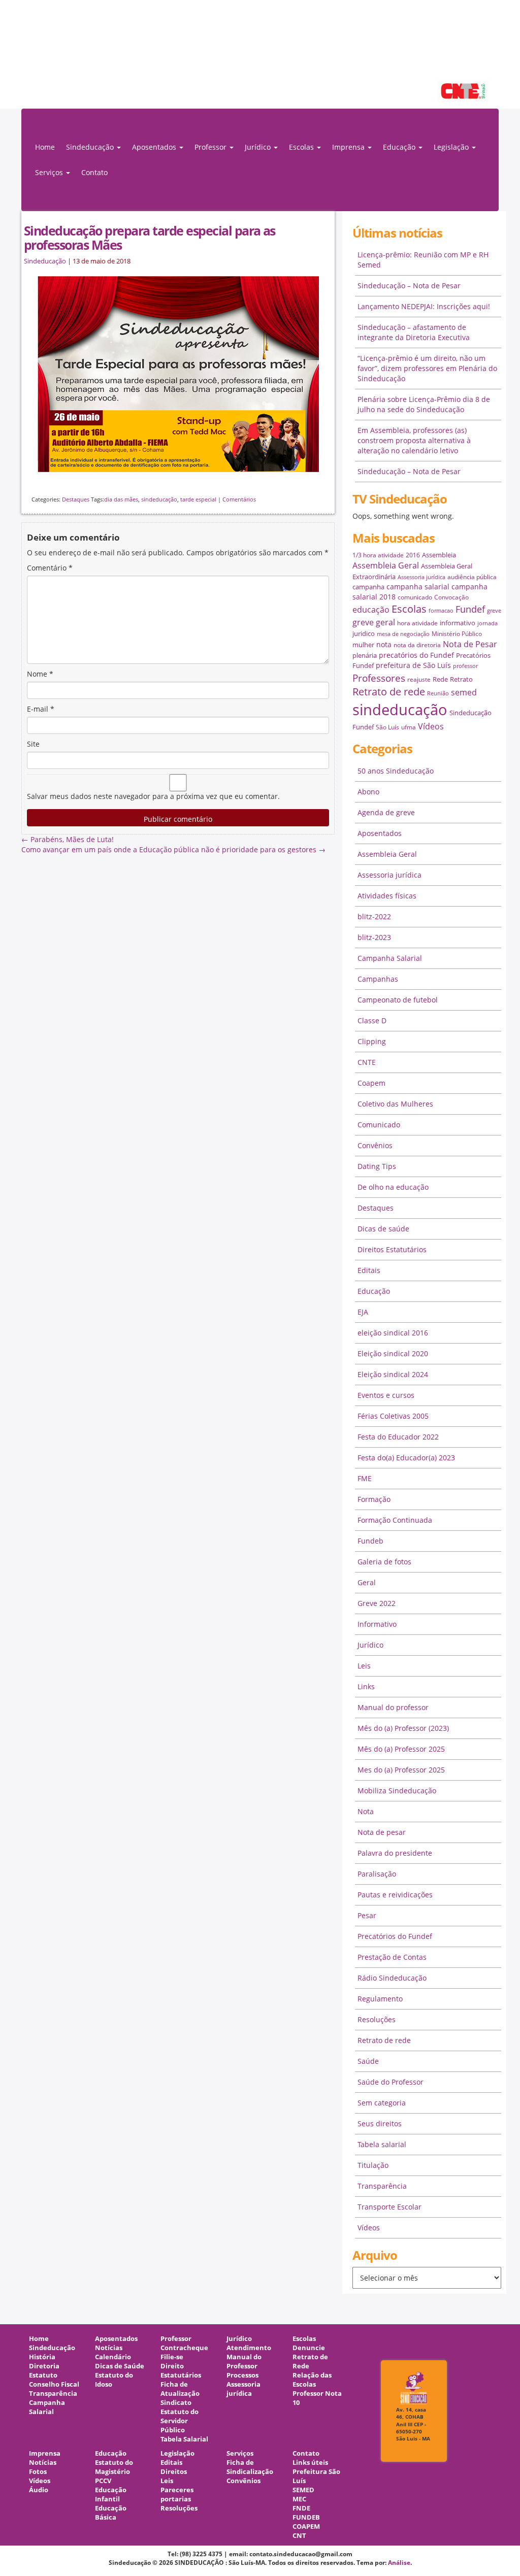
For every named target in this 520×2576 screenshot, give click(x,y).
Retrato (461, 679)
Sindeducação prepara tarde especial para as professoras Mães (150, 238)
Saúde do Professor (391, 2082)
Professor (176, 2339)
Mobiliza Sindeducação (397, 1791)
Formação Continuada (395, 1520)
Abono (368, 792)
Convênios (375, 1145)
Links (366, 1686)
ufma (409, 727)
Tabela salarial (382, 2144)
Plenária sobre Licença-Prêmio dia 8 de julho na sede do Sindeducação (424, 404)
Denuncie (309, 2348)
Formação (374, 1499)
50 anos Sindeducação (396, 771)
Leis (364, 1666)
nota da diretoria (417, 645)
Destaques (76, 499)
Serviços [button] (50, 172)
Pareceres (177, 2490)
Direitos (174, 2472)
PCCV (103, 2481)
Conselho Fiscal (54, 2384)
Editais (369, 1270)
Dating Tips (377, 1166)
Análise (399, 2563)
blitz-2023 (374, 937)
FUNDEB (306, 2517)
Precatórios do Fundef (395, 1936)
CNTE (367, 1062)
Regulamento (380, 1999)
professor (465, 666)
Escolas (409, 609)
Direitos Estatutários (392, 1249)
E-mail (41, 709)
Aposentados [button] (155, 147)
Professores (379, 678)
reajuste (419, 679)
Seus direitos (380, 2123)
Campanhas (378, 979)
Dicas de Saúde (120, 2366)
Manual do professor (393, 1707)
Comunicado (379, 1125)
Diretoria (44, 2366)
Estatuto (43, 2375)
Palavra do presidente (395, 1853)
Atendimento (249, 2348)
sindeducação (260, 59)
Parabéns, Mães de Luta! (68, 839)
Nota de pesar (382, 1832)
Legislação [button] (452, 147)
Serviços (240, 2453)
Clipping (372, 1041)
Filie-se (172, 2357)
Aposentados (380, 833)
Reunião (438, 693)
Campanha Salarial (390, 958)
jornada (487, 623)
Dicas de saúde (383, 1229)
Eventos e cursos (386, 1395)
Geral (367, 1582)
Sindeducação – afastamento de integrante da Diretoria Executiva (414, 332)
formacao (441, 611)
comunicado (415, 597)
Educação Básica (111, 2513)
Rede (440, 679)
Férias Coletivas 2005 (393, 1416)
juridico (364, 633)
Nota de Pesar (470, 644)
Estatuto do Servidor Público (180, 2421)
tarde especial (198, 499)
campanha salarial (418, 587)
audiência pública (472, 577)
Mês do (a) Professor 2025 (401, 1749)
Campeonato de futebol (398, 1000)
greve (494, 611)
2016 (413, 555)
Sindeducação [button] (91, 147)
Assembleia (439, 555)
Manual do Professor (244, 2362)
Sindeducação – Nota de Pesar (409, 286)
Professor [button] (212, 147)
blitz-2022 (374, 916)
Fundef (470, 609)
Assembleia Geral (386, 565)
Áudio (39, 2490)
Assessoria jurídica (421, 577)
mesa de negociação (403, 634)
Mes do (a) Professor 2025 (401, 1770)
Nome (40, 674)
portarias (176, 2499)
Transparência (382, 2186)
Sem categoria (382, 2103)
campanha (368, 587)
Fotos (38, 2472)
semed (464, 692)
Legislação (177, 2453)
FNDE (301, 2508)
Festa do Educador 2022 (398, 1437)
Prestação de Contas (392, 1957)
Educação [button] (400, 147)
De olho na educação (393, 1187)
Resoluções (377, 2019)
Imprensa (45, 2453)
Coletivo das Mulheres (395, 1104)
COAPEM (306, 2527)
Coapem (371, 1083)
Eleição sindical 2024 (393, 1374)
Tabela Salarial (184, 2439)
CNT (299, 2536)
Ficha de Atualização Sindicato (180, 2394)
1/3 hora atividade (378, 555)
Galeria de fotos (384, 1562)
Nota (366, 1811)
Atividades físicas (387, 896)
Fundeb (370, 1541)
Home (45, 147)
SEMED (303, 2490)
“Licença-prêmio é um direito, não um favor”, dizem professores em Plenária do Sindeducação (427, 368)
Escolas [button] (302, 147)
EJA (363, 1312)
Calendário (113, 2357)
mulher (363, 645)
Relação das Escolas (312, 2380)
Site (33, 744)
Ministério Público (457, 634)
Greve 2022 (377, 1603)
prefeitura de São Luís (413, 665)
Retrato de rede (389, 692)
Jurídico (370, 1645)
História (42, 2357)
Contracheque (184, 2348)
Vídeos (431, 726)
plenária (365, 655)
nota (384, 644)
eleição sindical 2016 (393, 1333)
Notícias (109, 2348)
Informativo (377, 1624)
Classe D (372, 1021)
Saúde (368, 2061)
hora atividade (417, 623)
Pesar (367, 1915)
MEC (299, 2499)
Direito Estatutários (181, 2371)
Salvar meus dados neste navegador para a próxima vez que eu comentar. (153, 796)
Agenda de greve (386, 812)
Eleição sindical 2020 (393, 1353)
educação (371, 610)
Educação (374, 1291)
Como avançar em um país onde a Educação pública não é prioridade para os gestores (173, 849)
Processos (242, 2375)
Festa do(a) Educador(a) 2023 (406, 1458)
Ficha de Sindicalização (250, 2467)
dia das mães (121, 499)
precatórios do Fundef (416, 655)
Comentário (50, 568)
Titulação (373, 2165)
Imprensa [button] (349, 147)
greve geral (374, 622)
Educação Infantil (111, 2495)
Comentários (239, 499)
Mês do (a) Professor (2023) (403, 1728)
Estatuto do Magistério (114, 2467)
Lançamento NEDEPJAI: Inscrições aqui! (424, 306)
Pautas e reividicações (395, 1895)
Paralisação (377, 1874)
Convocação (451, 597)
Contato (94, 172)
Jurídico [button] (259, 147)
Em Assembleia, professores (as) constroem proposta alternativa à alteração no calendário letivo (414, 440)
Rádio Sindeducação (392, 1978)
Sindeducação (45, 261)
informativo (458, 623)
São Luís (387, 727)
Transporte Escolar (389, 2207)
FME (365, 1478)
